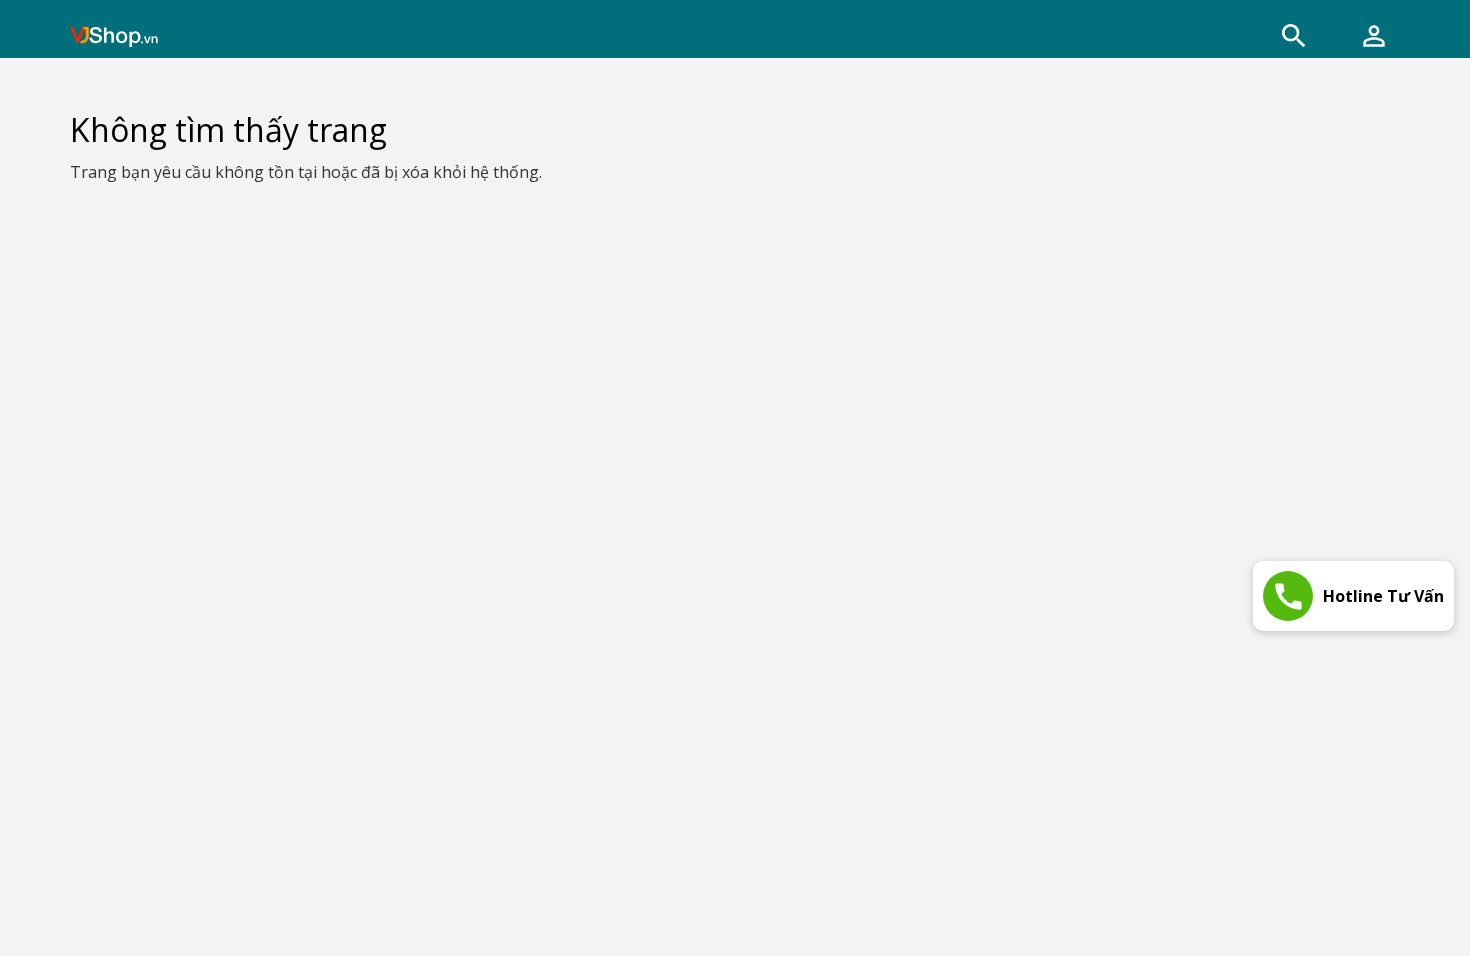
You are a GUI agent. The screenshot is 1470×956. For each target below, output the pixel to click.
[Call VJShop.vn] (1288, 596)
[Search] (1294, 36)
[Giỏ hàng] (1374, 36)
